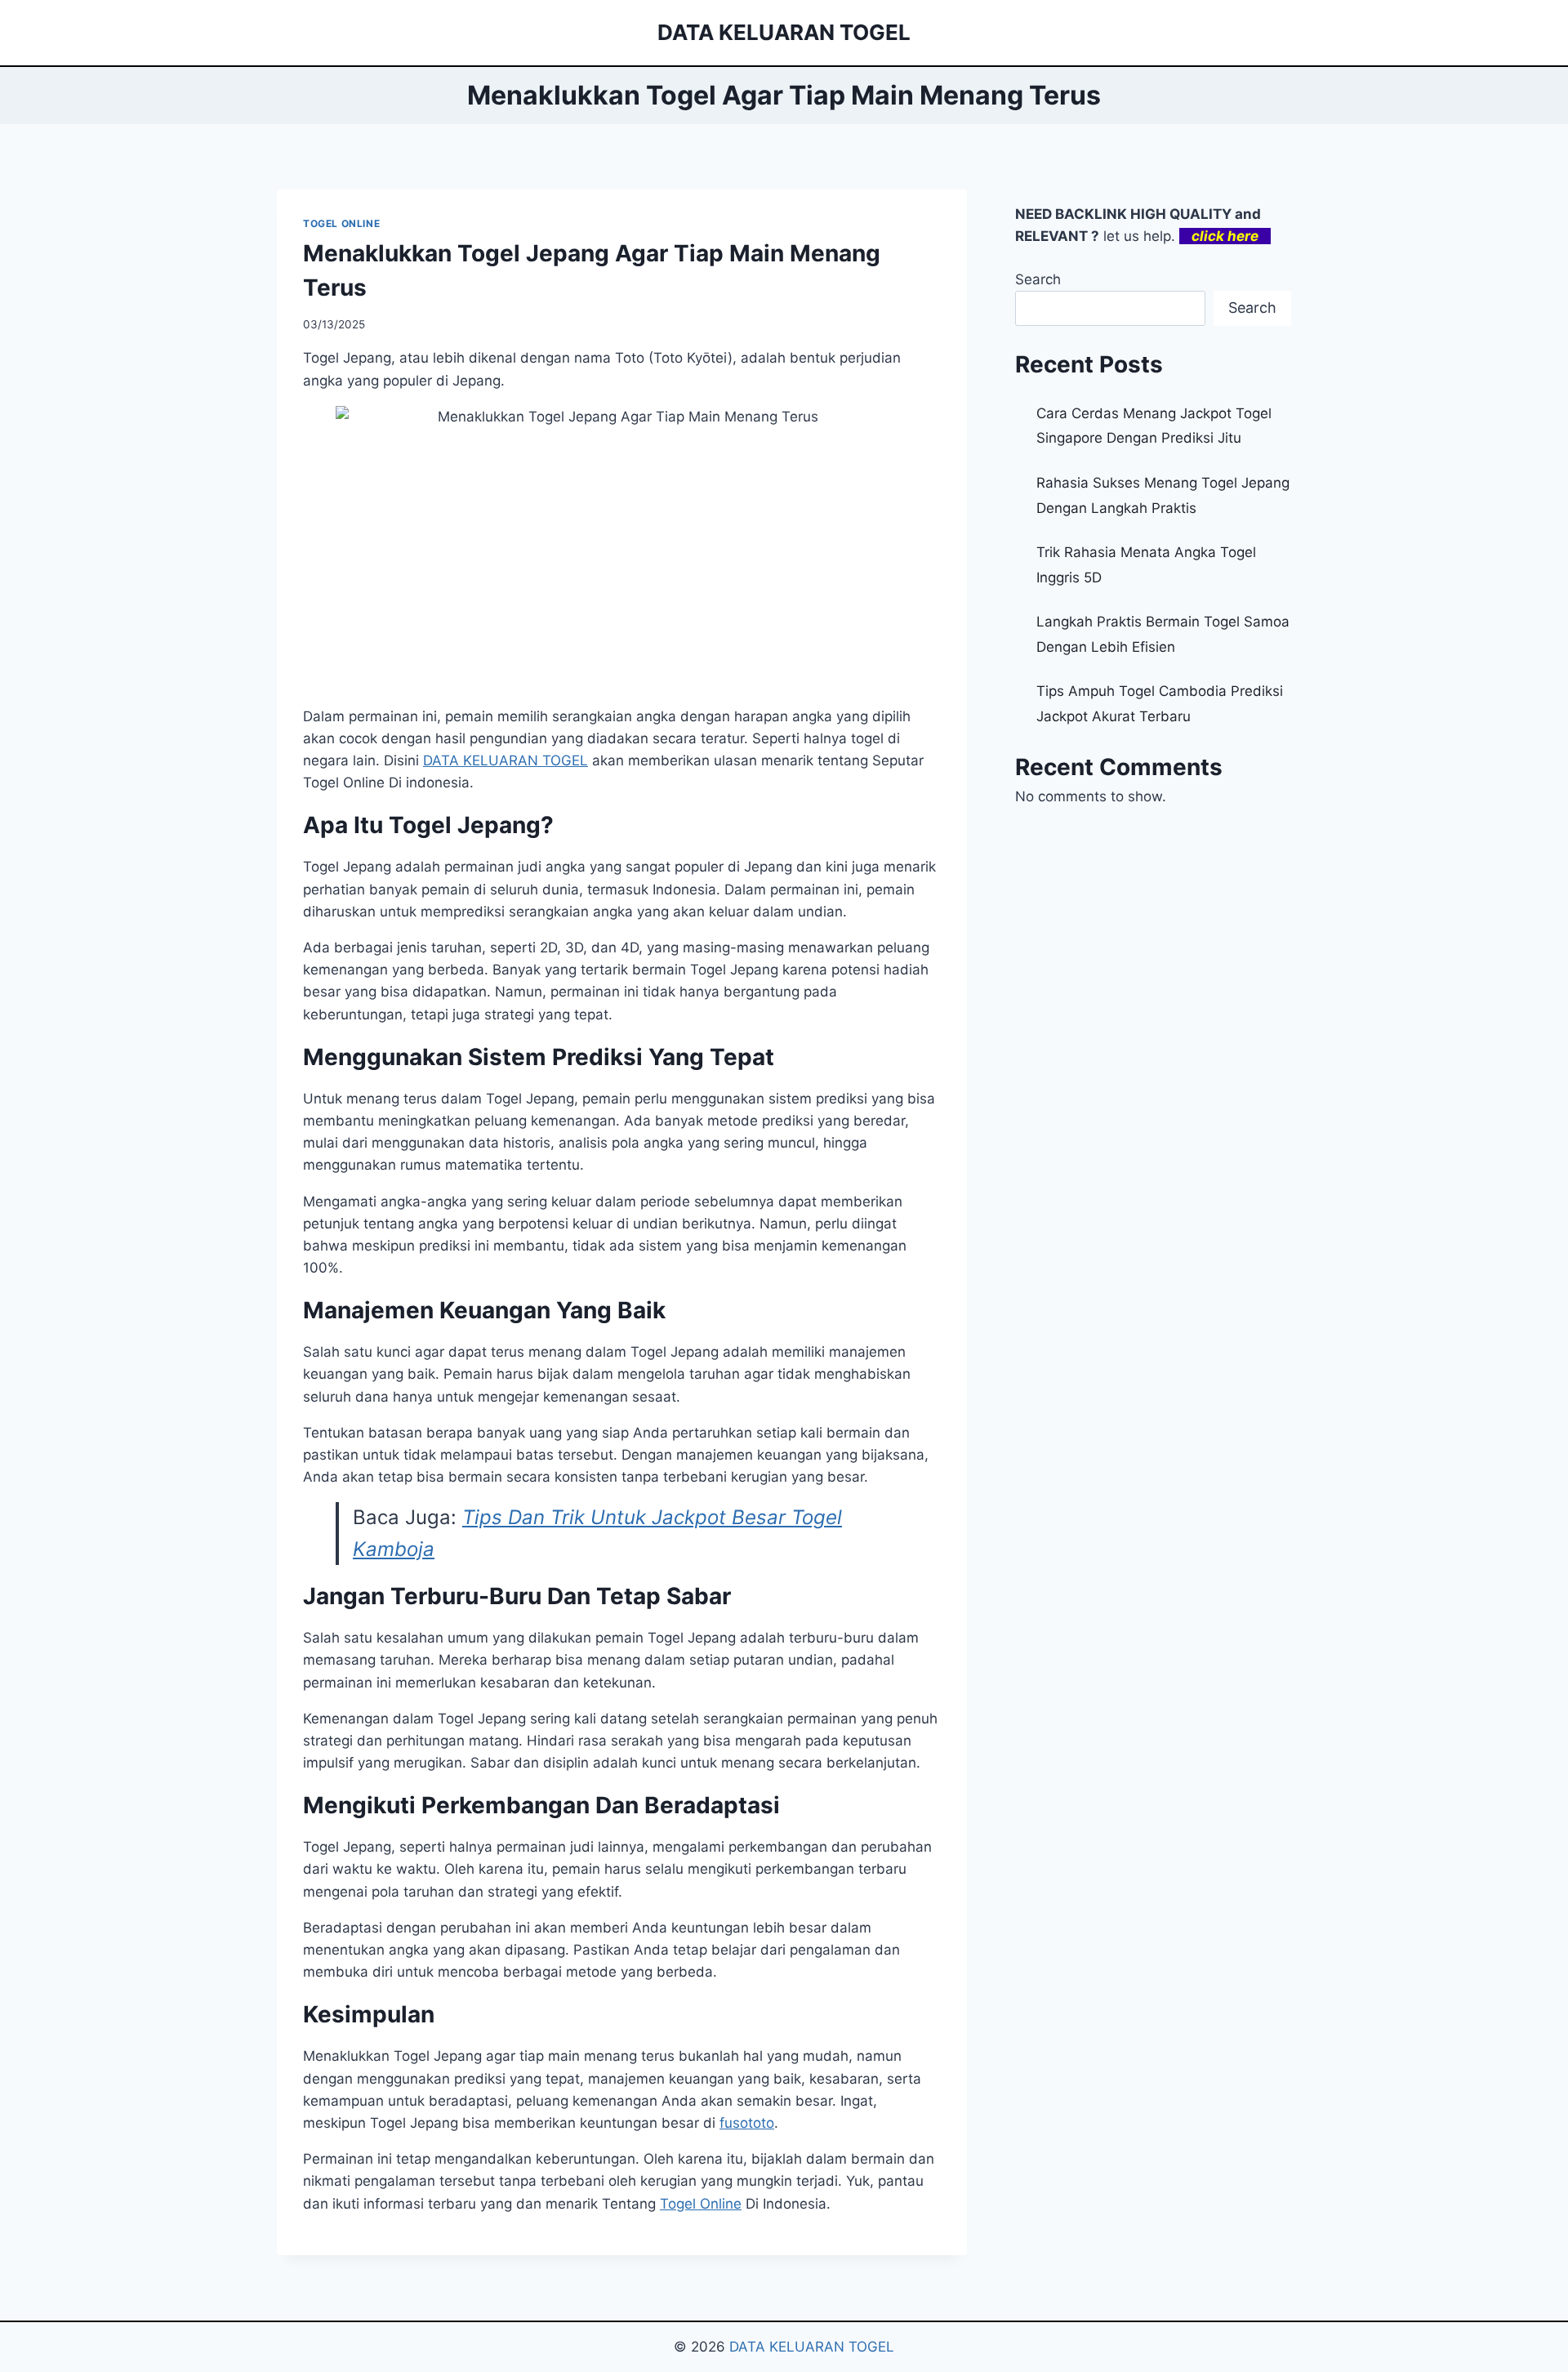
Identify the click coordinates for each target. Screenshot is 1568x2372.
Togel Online (701, 2204)
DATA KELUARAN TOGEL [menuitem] (506, 760)
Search (1038, 279)
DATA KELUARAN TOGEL (812, 2347)
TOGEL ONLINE (341, 223)
